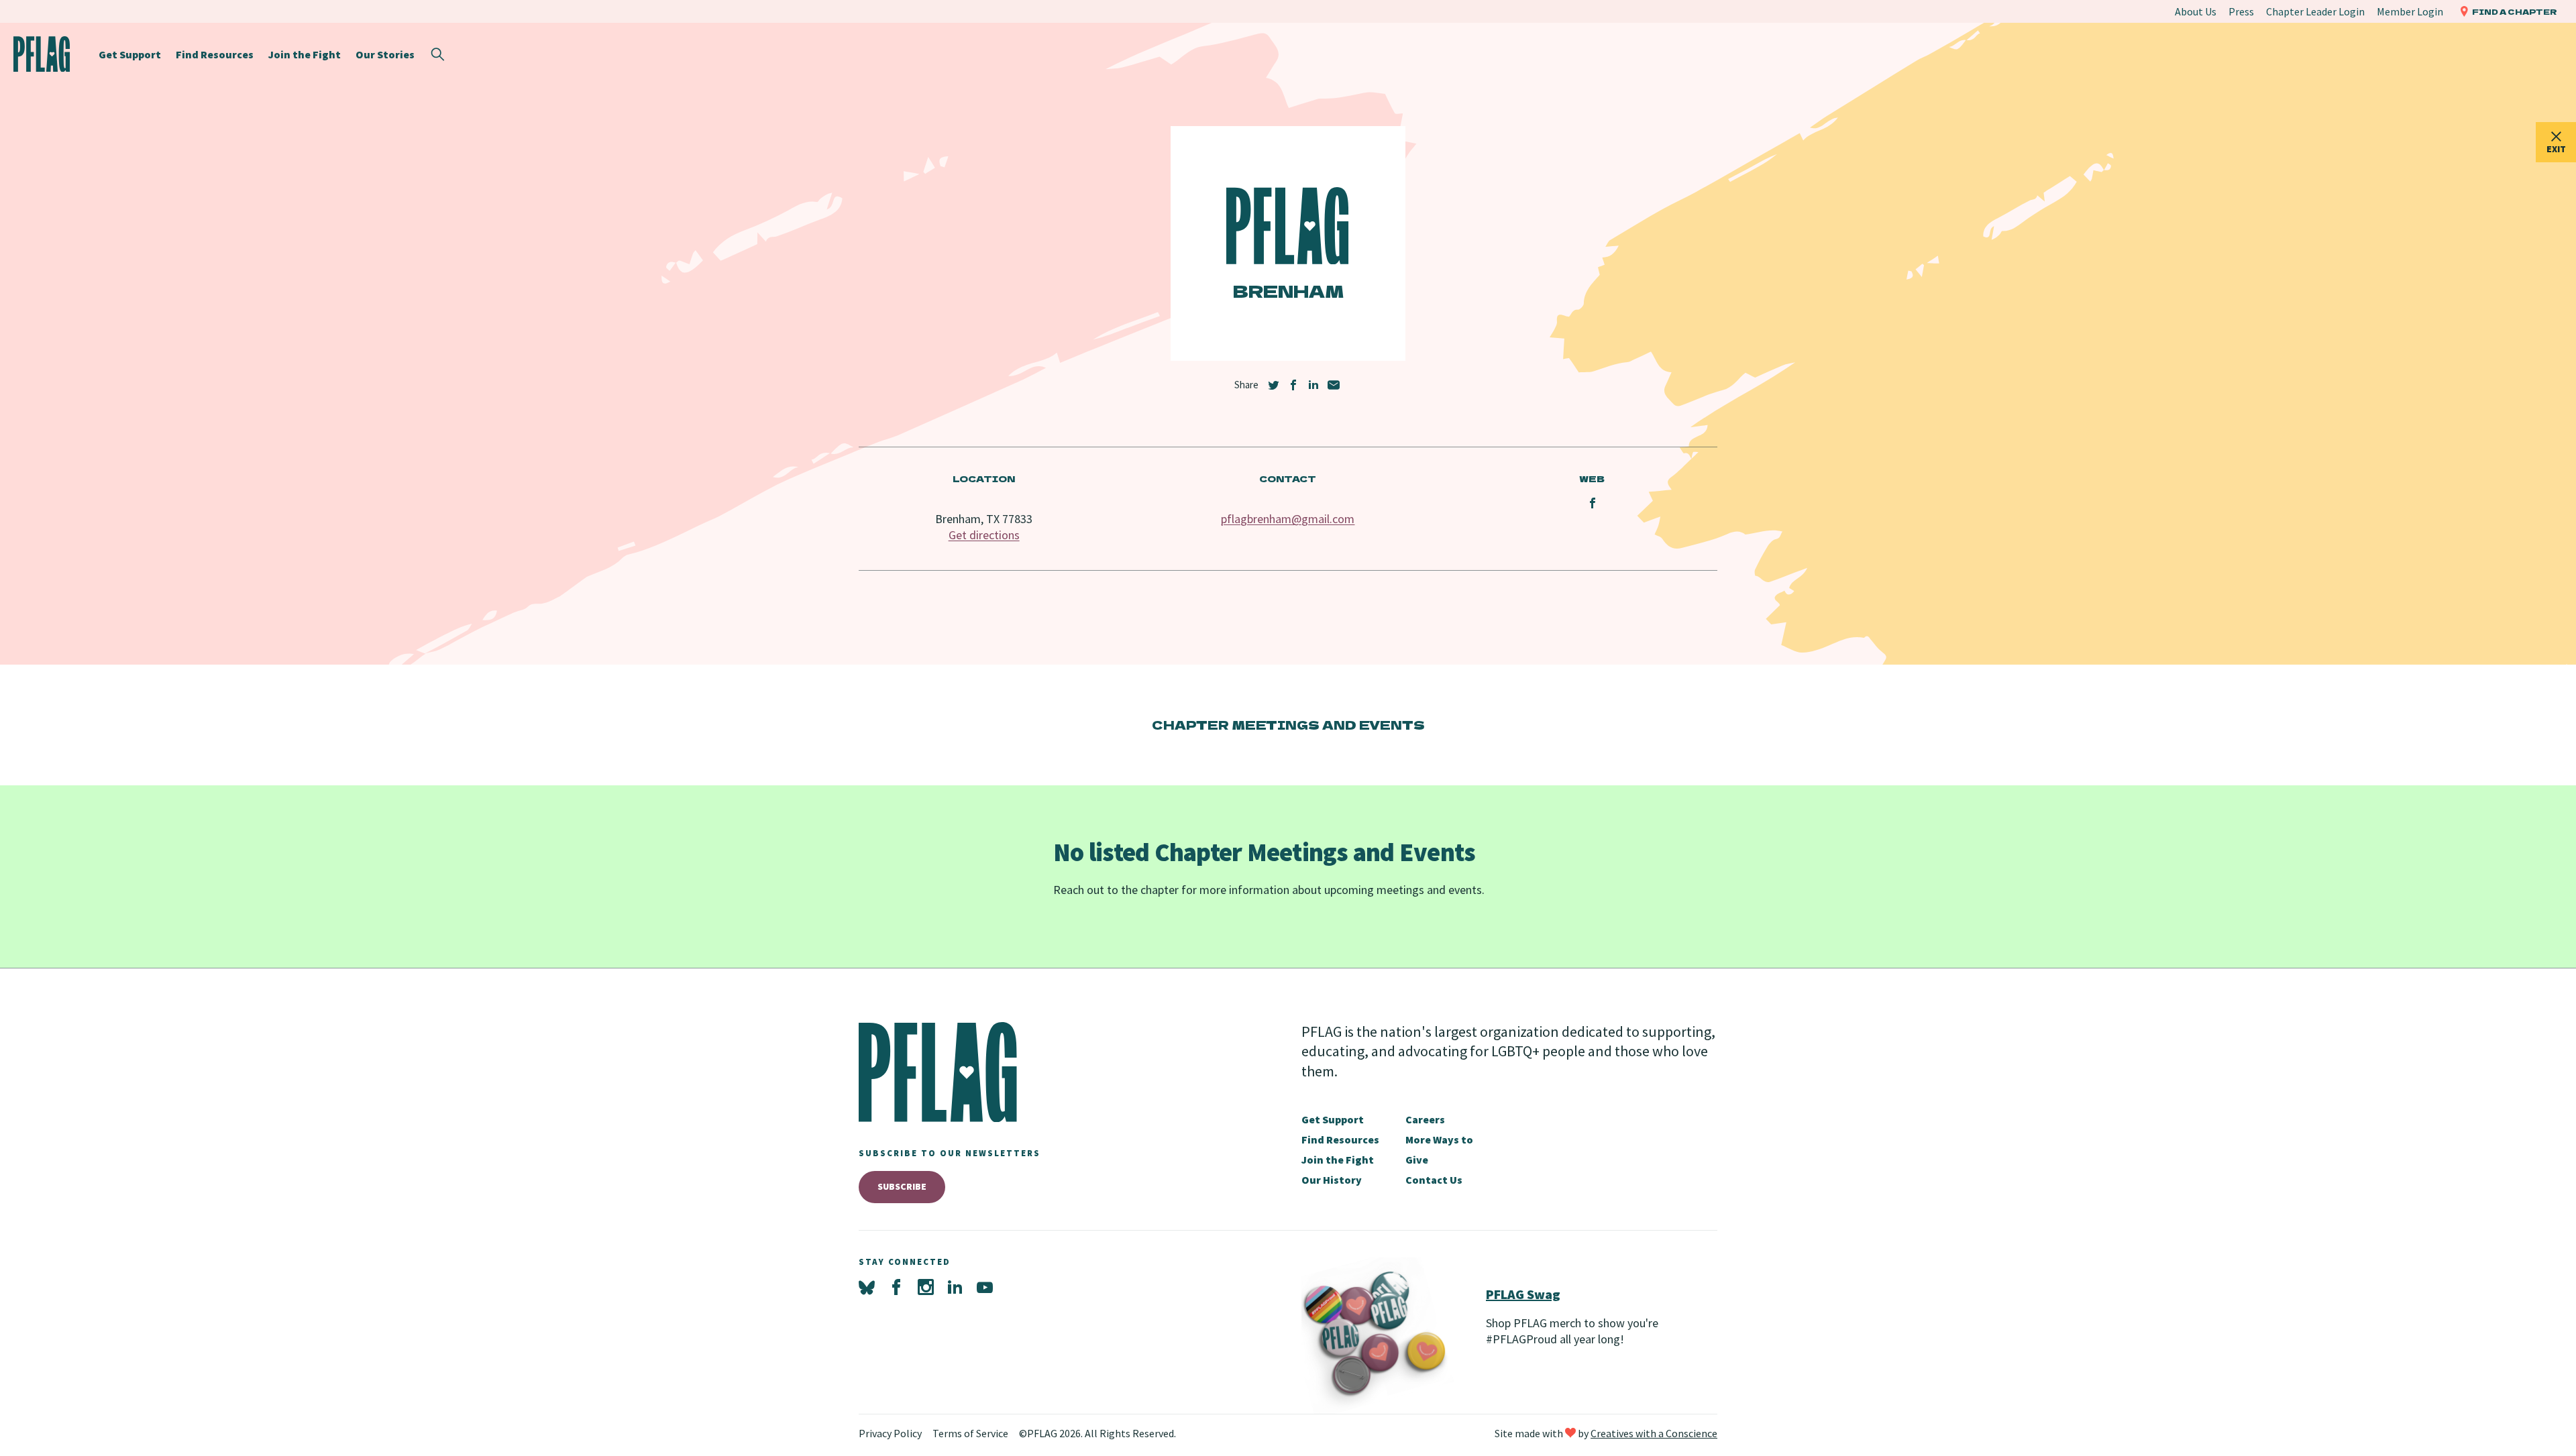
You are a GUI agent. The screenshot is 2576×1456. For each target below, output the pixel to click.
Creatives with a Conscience (1654, 1433)
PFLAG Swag (1523, 1294)
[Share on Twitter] (1273, 385)
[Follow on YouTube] (985, 1288)
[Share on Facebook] (1293, 385)
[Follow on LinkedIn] (955, 1288)
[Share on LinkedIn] (1313, 385)
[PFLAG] (42, 54)
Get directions (984, 535)
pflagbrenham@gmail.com (1288, 519)
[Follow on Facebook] (896, 1288)
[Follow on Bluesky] (867, 1288)
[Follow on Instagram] (926, 1288)
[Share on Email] (1334, 385)
